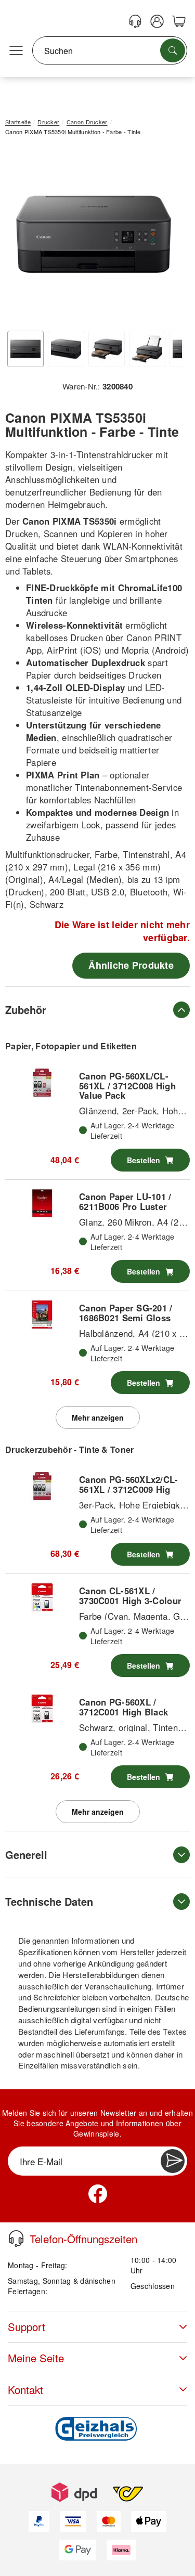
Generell (26, 1855)
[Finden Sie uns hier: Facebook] (98, 2194)
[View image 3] (107, 349)
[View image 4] (147, 349)
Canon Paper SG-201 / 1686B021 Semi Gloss (126, 1312)
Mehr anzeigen (98, 1417)
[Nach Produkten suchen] (173, 50)
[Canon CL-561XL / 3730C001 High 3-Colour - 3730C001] (42, 1597)
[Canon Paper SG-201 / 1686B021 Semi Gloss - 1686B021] (42, 1315)
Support (27, 2327)
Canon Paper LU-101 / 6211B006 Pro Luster (125, 1201)
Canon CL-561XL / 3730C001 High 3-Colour (130, 1595)
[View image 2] (66, 349)
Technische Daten (49, 1901)
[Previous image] (21, 237)
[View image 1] (25, 349)
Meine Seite (36, 2358)
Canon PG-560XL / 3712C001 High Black (123, 1707)
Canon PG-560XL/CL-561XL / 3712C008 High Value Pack (127, 1085)
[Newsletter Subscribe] (173, 2161)
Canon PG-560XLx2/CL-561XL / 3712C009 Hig (129, 1484)
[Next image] (166, 237)
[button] (94, 235)
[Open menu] (16, 51)
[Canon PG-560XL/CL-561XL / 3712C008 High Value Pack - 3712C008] (42, 1083)
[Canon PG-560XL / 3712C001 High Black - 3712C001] (42, 1709)
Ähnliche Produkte (131, 965)
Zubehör (26, 1010)
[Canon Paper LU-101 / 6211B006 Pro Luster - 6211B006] (42, 1203)
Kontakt (25, 2390)
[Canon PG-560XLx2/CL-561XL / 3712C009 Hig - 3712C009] (42, 1486)
